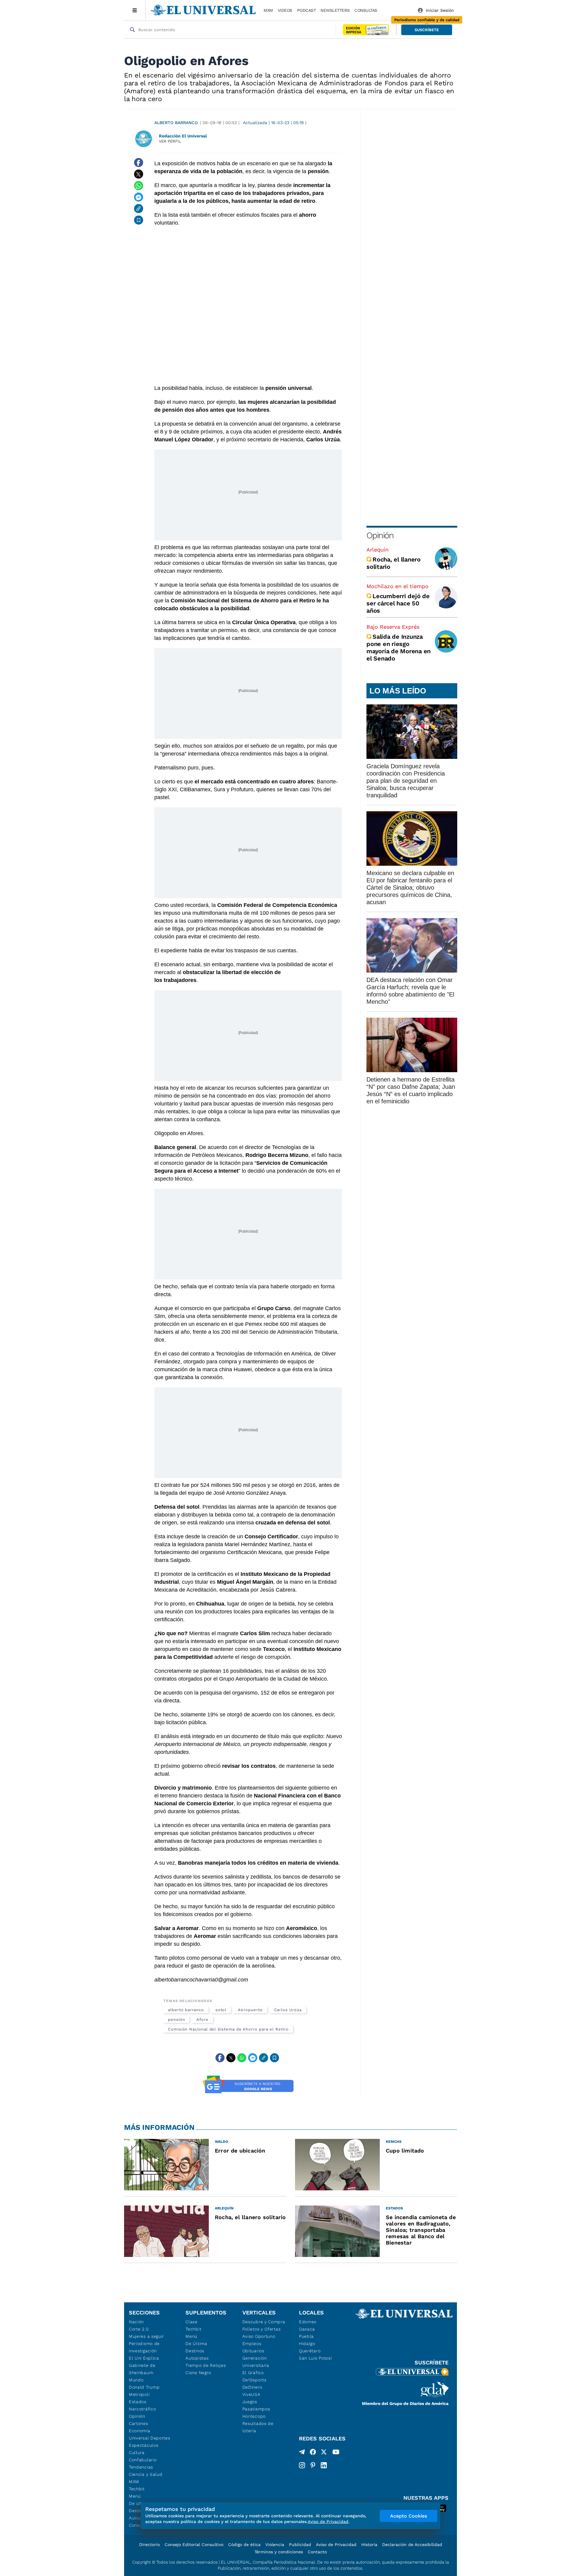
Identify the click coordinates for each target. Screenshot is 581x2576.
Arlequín (377, 550)
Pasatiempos (256, 2409)
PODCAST (307, 10)
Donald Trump (144, 2387)
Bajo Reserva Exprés (393, 627)
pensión (176, 2019)
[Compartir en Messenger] (139, 197)
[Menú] (135, 10)
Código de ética (244, 2545)
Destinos (195, 2351)
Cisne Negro (198, 2373)
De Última (196, 2344)
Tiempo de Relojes (206, 2365)
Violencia (275, 2545)
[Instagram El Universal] (302, 2465)
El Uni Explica (144, 2358)
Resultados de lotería (258, 2427)
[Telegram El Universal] (302, 2453)
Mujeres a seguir (146, 2336)
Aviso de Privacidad (336, 2545)
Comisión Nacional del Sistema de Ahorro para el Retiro (228, 2029)
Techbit (137, 2489)
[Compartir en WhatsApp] (139, 186)
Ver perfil (170, 141)
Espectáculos (144, 2445)
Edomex (308, 2322)
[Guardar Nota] (139, 220)
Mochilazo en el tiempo (397, 586)
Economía (140, 2431)
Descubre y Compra (264, 2322)
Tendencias (141, 2467)
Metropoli (139, 2394)
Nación (136, 2322)
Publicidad (300, 2545)
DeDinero (252, 2387)
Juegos (250, 2402)
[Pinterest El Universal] (313, 2465)
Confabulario (143, 2460)
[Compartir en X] (139, 174)
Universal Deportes (150, 2438)
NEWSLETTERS (335, 10)
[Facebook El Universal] (313, 2453)
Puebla (306, 2336)
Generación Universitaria (256, 2362)
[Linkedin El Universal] (324, 2465)
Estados (138, 2402)
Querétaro (310, 2351)
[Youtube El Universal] (336, 2453)
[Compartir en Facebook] (139, 163)
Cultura (137, 2452)
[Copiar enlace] (139, 209)
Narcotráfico (142, 2409)
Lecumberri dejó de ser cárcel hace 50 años (398, 603)
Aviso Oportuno (259, 2336)
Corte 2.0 (139, 2329)
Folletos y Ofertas (262, 2329)
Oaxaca (307, 2329)
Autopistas (197, 2358)
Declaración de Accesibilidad (412, 2545)
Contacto (317, 2552)
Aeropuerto (250, 2010)
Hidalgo (307, 2344)
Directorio (149, 2545)
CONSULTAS (366, 10)
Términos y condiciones (279, 2552)
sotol (221, 2010)
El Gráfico (253, 2373)
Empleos (252, 2344)
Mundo (136, 2380)
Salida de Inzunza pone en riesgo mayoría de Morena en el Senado (399, 647)
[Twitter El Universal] (324, 2453)
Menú (135, 2496)
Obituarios (253, 2351)
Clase (192, 2322)
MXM (268, 10)
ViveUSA (251, 2394)
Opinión (380, 535)
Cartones (139, 2423)
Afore (202, 2019)
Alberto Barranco (176, 123)
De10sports (254, 2380)
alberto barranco (186, 2010)
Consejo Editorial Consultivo (194, 2545)
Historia (369, 2545)
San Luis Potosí (315, 2358)
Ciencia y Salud (146, 2474)
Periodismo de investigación (144, 2347)
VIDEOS (285, 10)
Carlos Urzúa (288, 2010)
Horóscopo (254, 2416)
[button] (427, 30)
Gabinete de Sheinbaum (142, 2369)
